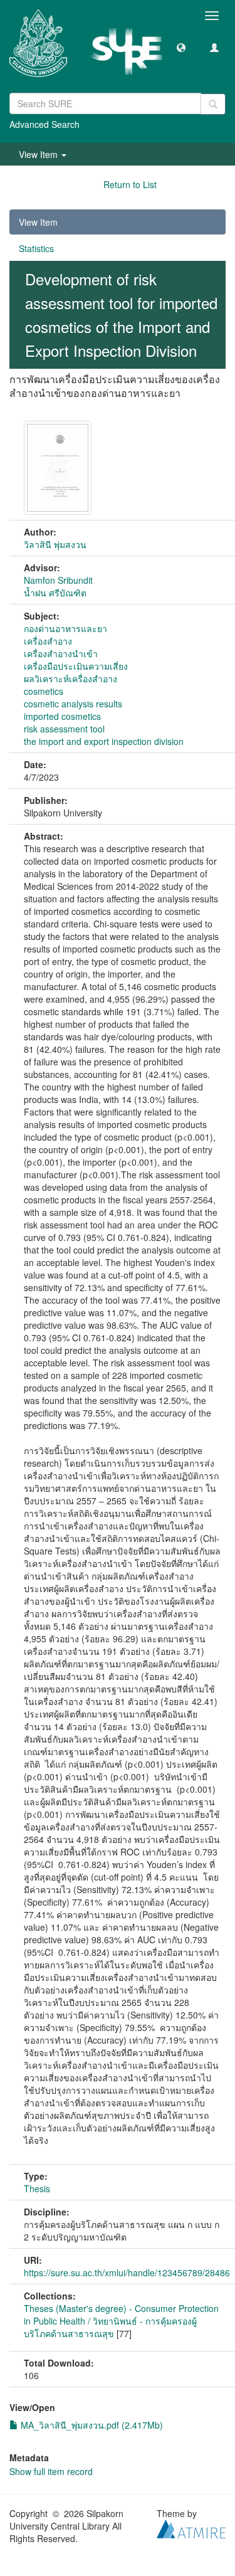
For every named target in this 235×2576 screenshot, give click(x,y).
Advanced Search (44, 124)
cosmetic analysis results (73, 704)
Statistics (36, 248)
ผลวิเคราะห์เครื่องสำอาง (70, 678)
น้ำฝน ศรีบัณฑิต (55, 593)
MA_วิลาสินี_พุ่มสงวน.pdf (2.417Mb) (91, 2425)
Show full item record (51, 2471)
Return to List (130, 184)
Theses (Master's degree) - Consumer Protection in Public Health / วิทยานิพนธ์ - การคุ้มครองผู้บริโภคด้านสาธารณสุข (121, 2321)
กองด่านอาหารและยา (65, 628)
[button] (181, 47)
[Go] (213, 104)
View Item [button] (39, 154)
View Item (38, 222)
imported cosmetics (62, 716)
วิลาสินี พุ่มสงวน (55, 544)
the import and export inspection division (104, 741)
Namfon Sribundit (58, 580)
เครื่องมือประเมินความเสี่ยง (76, 666)
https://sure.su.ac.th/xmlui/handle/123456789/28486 (127, 2272)
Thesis (37, 2188)
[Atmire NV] (191, 2527)
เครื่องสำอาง (48, 641)
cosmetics (44, 691)
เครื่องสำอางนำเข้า (61, 653)
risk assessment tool (64, 729)
